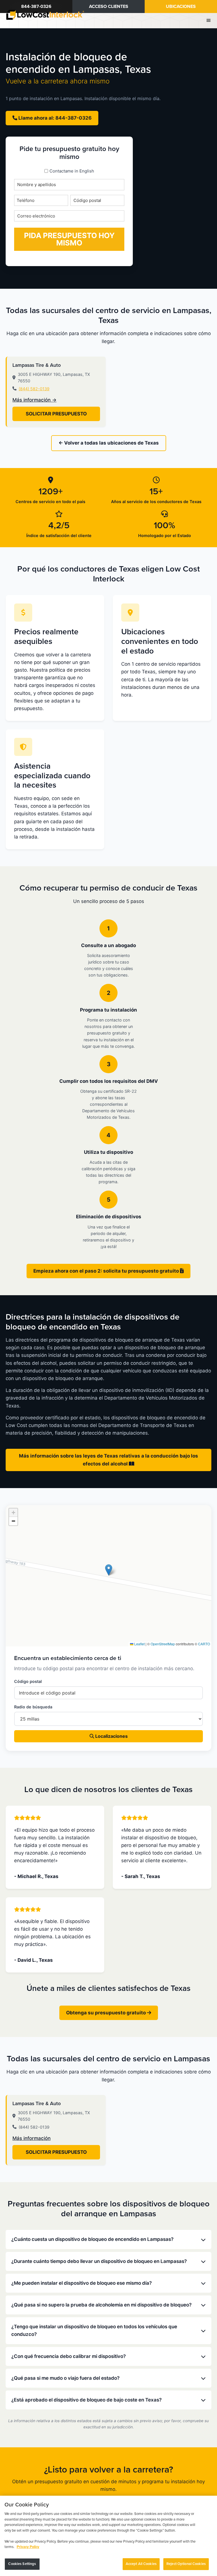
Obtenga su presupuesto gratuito (107, 2013)
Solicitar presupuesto (56, 414)
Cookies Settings (22, 2564)
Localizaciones (111, 1736)
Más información (32, 2138)
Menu (209, 20)
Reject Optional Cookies (186, 2564)
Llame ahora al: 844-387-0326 (54, 118)
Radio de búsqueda (33, 1707)
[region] (108, 2536)
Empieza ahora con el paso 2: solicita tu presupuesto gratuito (107, 1271)
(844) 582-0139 (34, 389)
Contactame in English (72, 171)
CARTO (204, 1644)
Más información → (34, 400)
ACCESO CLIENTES (109, 7)
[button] (109, 1570)
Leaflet (139, 1644)
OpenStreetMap (163, 1644)
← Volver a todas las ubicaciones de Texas (109, 443)
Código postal (28, 1681)
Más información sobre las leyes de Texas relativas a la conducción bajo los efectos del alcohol (108, 1460)
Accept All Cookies (141, 2564)
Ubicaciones (181, 7)
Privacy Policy (28, 2547)
